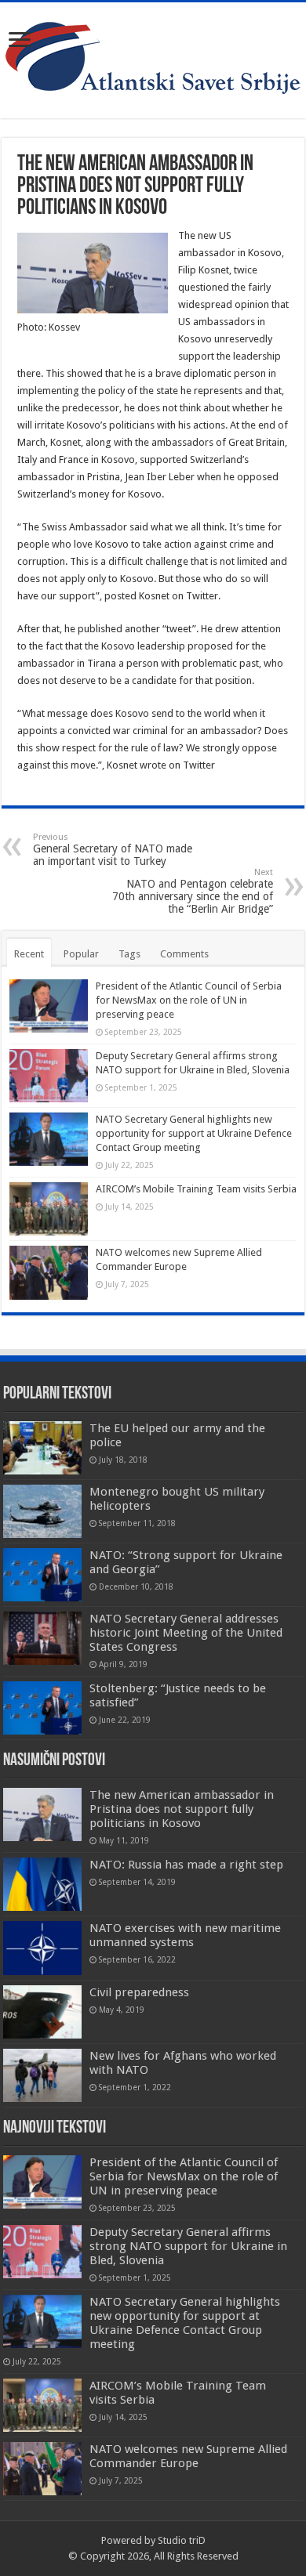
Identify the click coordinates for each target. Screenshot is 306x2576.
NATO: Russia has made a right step (186, 1865)
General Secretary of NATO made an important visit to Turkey (113, 850)
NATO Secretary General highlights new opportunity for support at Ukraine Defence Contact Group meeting (194, 1133)
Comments (184, 954)
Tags (129, 954)
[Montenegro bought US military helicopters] (42, 1511)
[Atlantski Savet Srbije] (153, 57)
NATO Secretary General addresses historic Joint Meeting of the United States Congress (186, 1633)
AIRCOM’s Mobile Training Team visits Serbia (196, 1189)
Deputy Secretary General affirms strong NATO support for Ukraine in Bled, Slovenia (188, 2246)
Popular (81, 954)
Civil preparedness (139, 1992)
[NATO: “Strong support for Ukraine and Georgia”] (42, 1575)
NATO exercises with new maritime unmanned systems (185, 1935)
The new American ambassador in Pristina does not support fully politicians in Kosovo (182, 1809)
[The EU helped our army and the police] (42, 1448)
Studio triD (182, 2540)
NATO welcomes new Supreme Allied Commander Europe (188, 2456)
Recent (29, 954)
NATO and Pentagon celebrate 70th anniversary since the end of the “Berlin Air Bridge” (193, 891)
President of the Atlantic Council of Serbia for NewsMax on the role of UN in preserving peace (189, 1000)
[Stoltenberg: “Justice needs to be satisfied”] (42, 1708)
